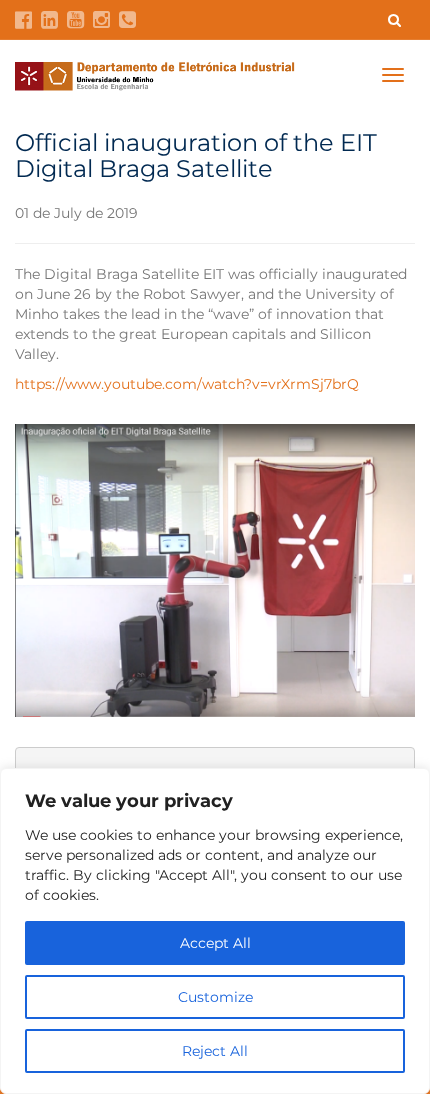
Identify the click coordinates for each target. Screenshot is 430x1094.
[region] (215, 931)
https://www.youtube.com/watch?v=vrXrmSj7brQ (187, 384)
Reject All (215, 1051)
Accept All (215, 943)
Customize (215, 997)
